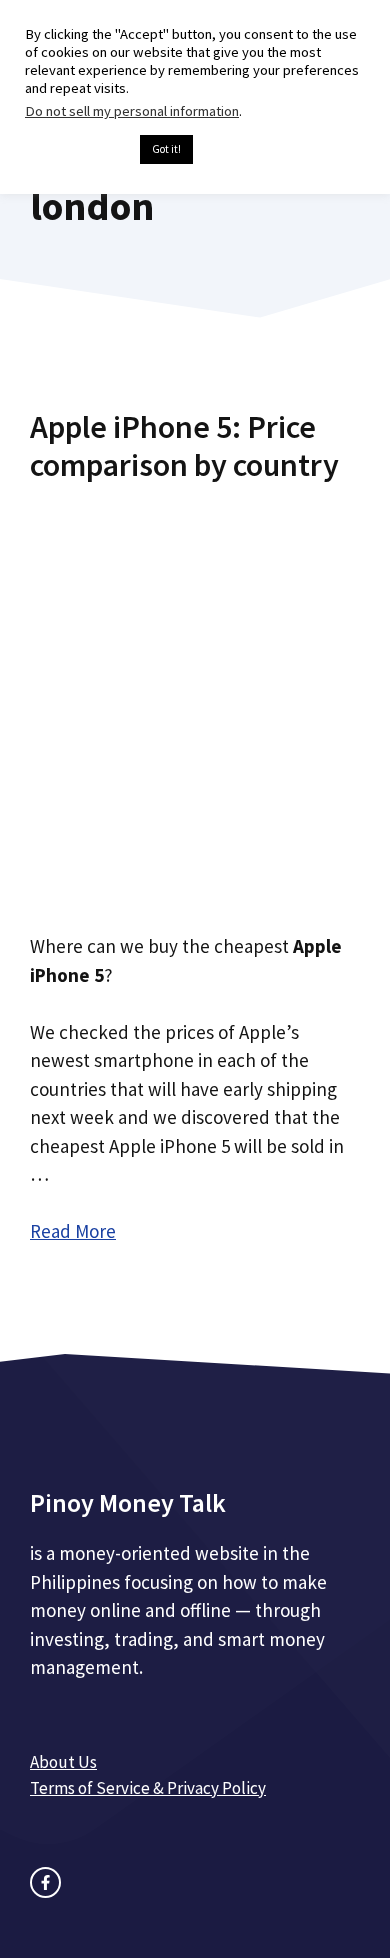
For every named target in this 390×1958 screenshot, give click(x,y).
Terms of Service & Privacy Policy (148, 1788)
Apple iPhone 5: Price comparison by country (184, 446)
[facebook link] (45, 1882)
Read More (73, 1231)
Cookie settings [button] (77, 150)
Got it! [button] (166, 149)
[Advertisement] (195, 701)
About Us (63, 1762)
